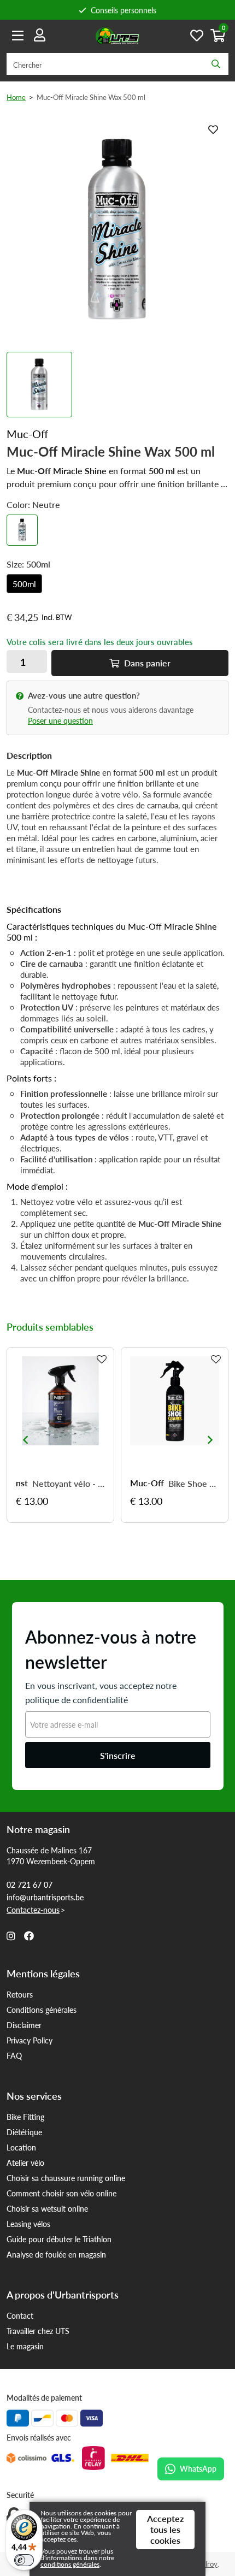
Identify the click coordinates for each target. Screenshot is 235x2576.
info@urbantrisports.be (45, 1897)
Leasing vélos (28, 2224)
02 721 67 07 (30, 1884)
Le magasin (25, 2346)
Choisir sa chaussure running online (66, 2178)
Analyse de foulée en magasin (56, 2254)
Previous (25, 1440)
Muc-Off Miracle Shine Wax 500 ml (91, 97)
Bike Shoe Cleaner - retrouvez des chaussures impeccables (194, 1484)
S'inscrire (118, 1755)
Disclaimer (24, 2025)
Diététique (24, 2132)
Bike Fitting (25, 2117)
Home (16, 97)
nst (22, 1483)
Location (21, 2147)
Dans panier (146, 663)
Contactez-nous (33, 1910)
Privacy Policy (30, 2040)
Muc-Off (147, 1483)
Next (210, 1440)
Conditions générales (42, 2010)
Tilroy (208, 2564)
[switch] (24, 2560)
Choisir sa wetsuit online (47, 2208)
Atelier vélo (25, 2163)
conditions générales (70, 2564)
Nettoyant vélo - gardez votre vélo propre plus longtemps (69, 1484)
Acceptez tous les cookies (165, 2529)
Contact (20, 2315)
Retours (20, 1994)
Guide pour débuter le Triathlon (59, 2239)
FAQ (14, 2055)
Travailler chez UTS (38, 2331)
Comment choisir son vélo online (61, 2193)
